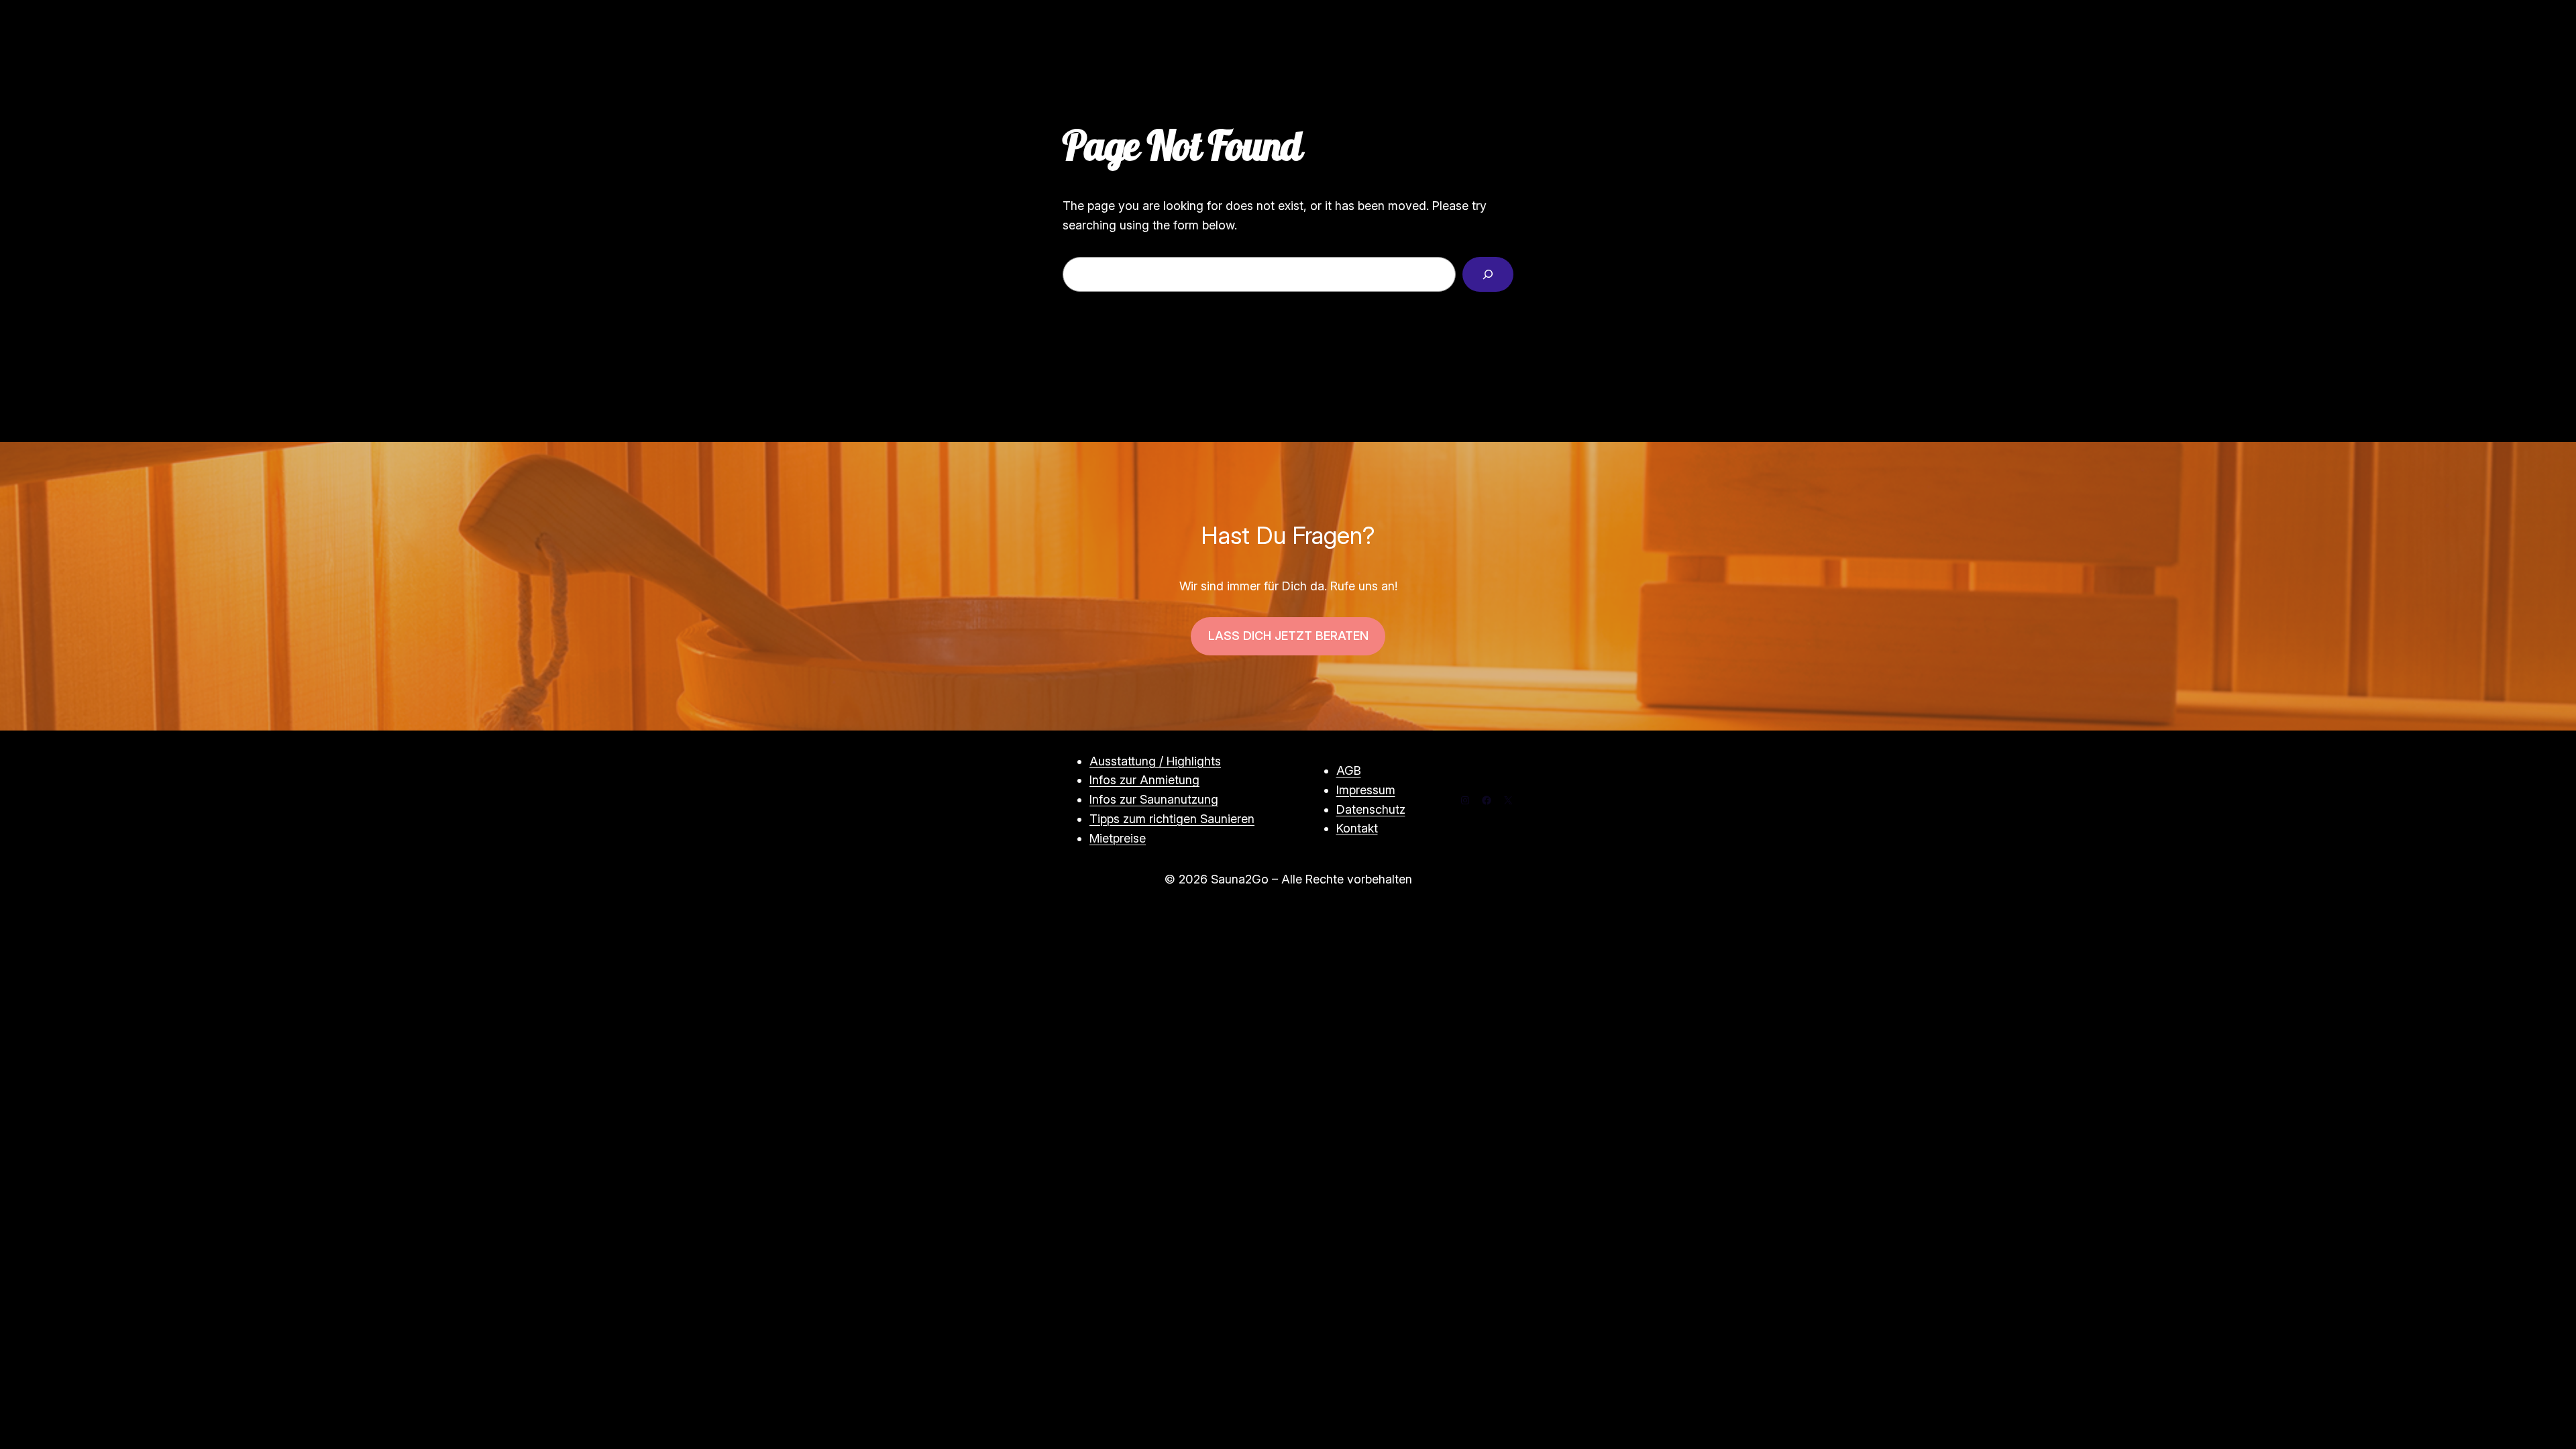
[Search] (1488, 274)
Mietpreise (1118, 838)
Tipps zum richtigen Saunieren (1172, 819)
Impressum (1366, 790)
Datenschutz (1371, 809)
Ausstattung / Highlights (1155, 761)
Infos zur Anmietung (1144, 780)
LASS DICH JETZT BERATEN (1288, 636)
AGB (1349, 770)
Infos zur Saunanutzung (1154, 799)
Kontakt (1357, 828)
